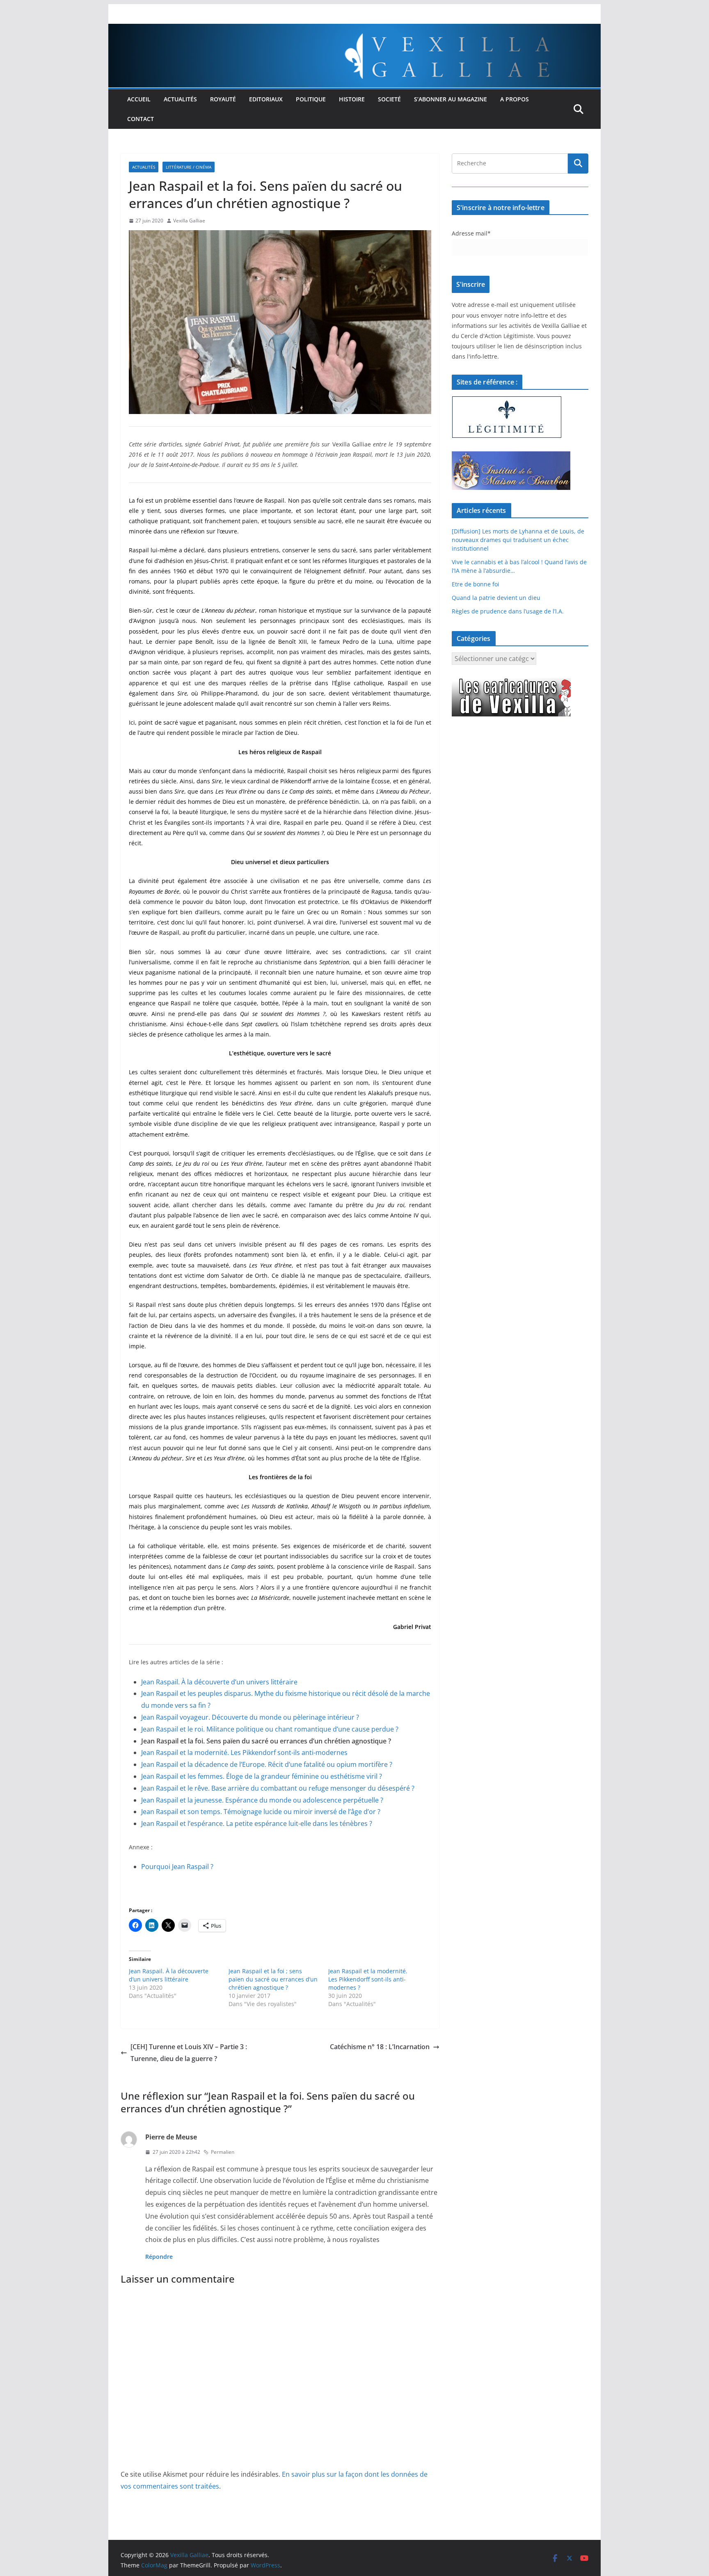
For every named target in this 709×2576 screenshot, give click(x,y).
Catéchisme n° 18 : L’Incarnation (380, 2047)
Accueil (139, 99)
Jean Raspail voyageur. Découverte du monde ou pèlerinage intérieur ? (250, 1717)
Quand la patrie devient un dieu (496, 598)
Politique (311, 99)
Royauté (223, 99)
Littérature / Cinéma (189, 167)
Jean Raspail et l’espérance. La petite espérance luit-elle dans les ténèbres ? (257, 1823)
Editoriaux (266, 99)
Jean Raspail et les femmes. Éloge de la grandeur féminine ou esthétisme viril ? (262, 1776)
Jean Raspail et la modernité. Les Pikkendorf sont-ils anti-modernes (244, 1752)
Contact (141, 119)
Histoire (352, 99)
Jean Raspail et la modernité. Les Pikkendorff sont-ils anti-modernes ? (368, 1979)
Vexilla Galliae (189, 221)
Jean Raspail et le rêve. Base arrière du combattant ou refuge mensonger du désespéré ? (278, 1788)
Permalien (223, 2152)
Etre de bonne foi (476, 584)
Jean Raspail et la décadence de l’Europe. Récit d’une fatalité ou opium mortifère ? (267, 1764)
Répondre (159, 2257)
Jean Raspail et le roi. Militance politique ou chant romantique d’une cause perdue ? (270, 1729)
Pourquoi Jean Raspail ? (177, 1867)
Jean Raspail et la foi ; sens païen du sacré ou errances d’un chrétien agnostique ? (273, 1979)
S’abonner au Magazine (451, 99)
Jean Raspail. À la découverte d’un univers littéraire (219, 1682)
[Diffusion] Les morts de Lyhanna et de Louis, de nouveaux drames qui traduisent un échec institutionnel (518, 540)
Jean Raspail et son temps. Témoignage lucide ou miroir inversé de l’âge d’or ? (261, 1812)
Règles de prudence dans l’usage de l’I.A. (508, 611)
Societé (389, 99)
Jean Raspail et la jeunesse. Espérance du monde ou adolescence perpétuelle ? (262, 1800)
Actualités (180, 99)
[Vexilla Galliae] (354, 30)
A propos (515, 99)
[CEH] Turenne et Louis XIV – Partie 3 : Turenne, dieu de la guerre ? (189, 2053)
